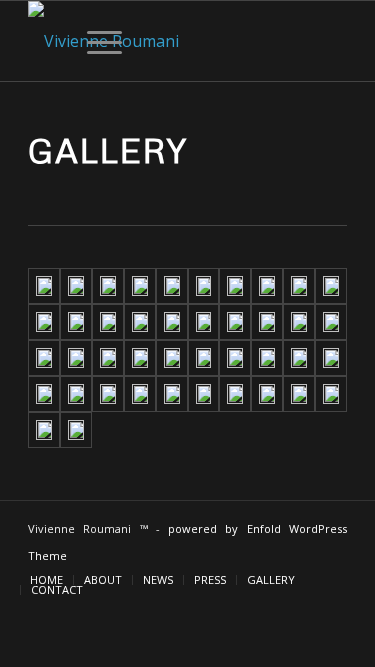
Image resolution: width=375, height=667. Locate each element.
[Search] (47, 41)
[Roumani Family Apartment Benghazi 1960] (76, 358)
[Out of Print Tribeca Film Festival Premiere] (172, 286)
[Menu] (94, 41)
